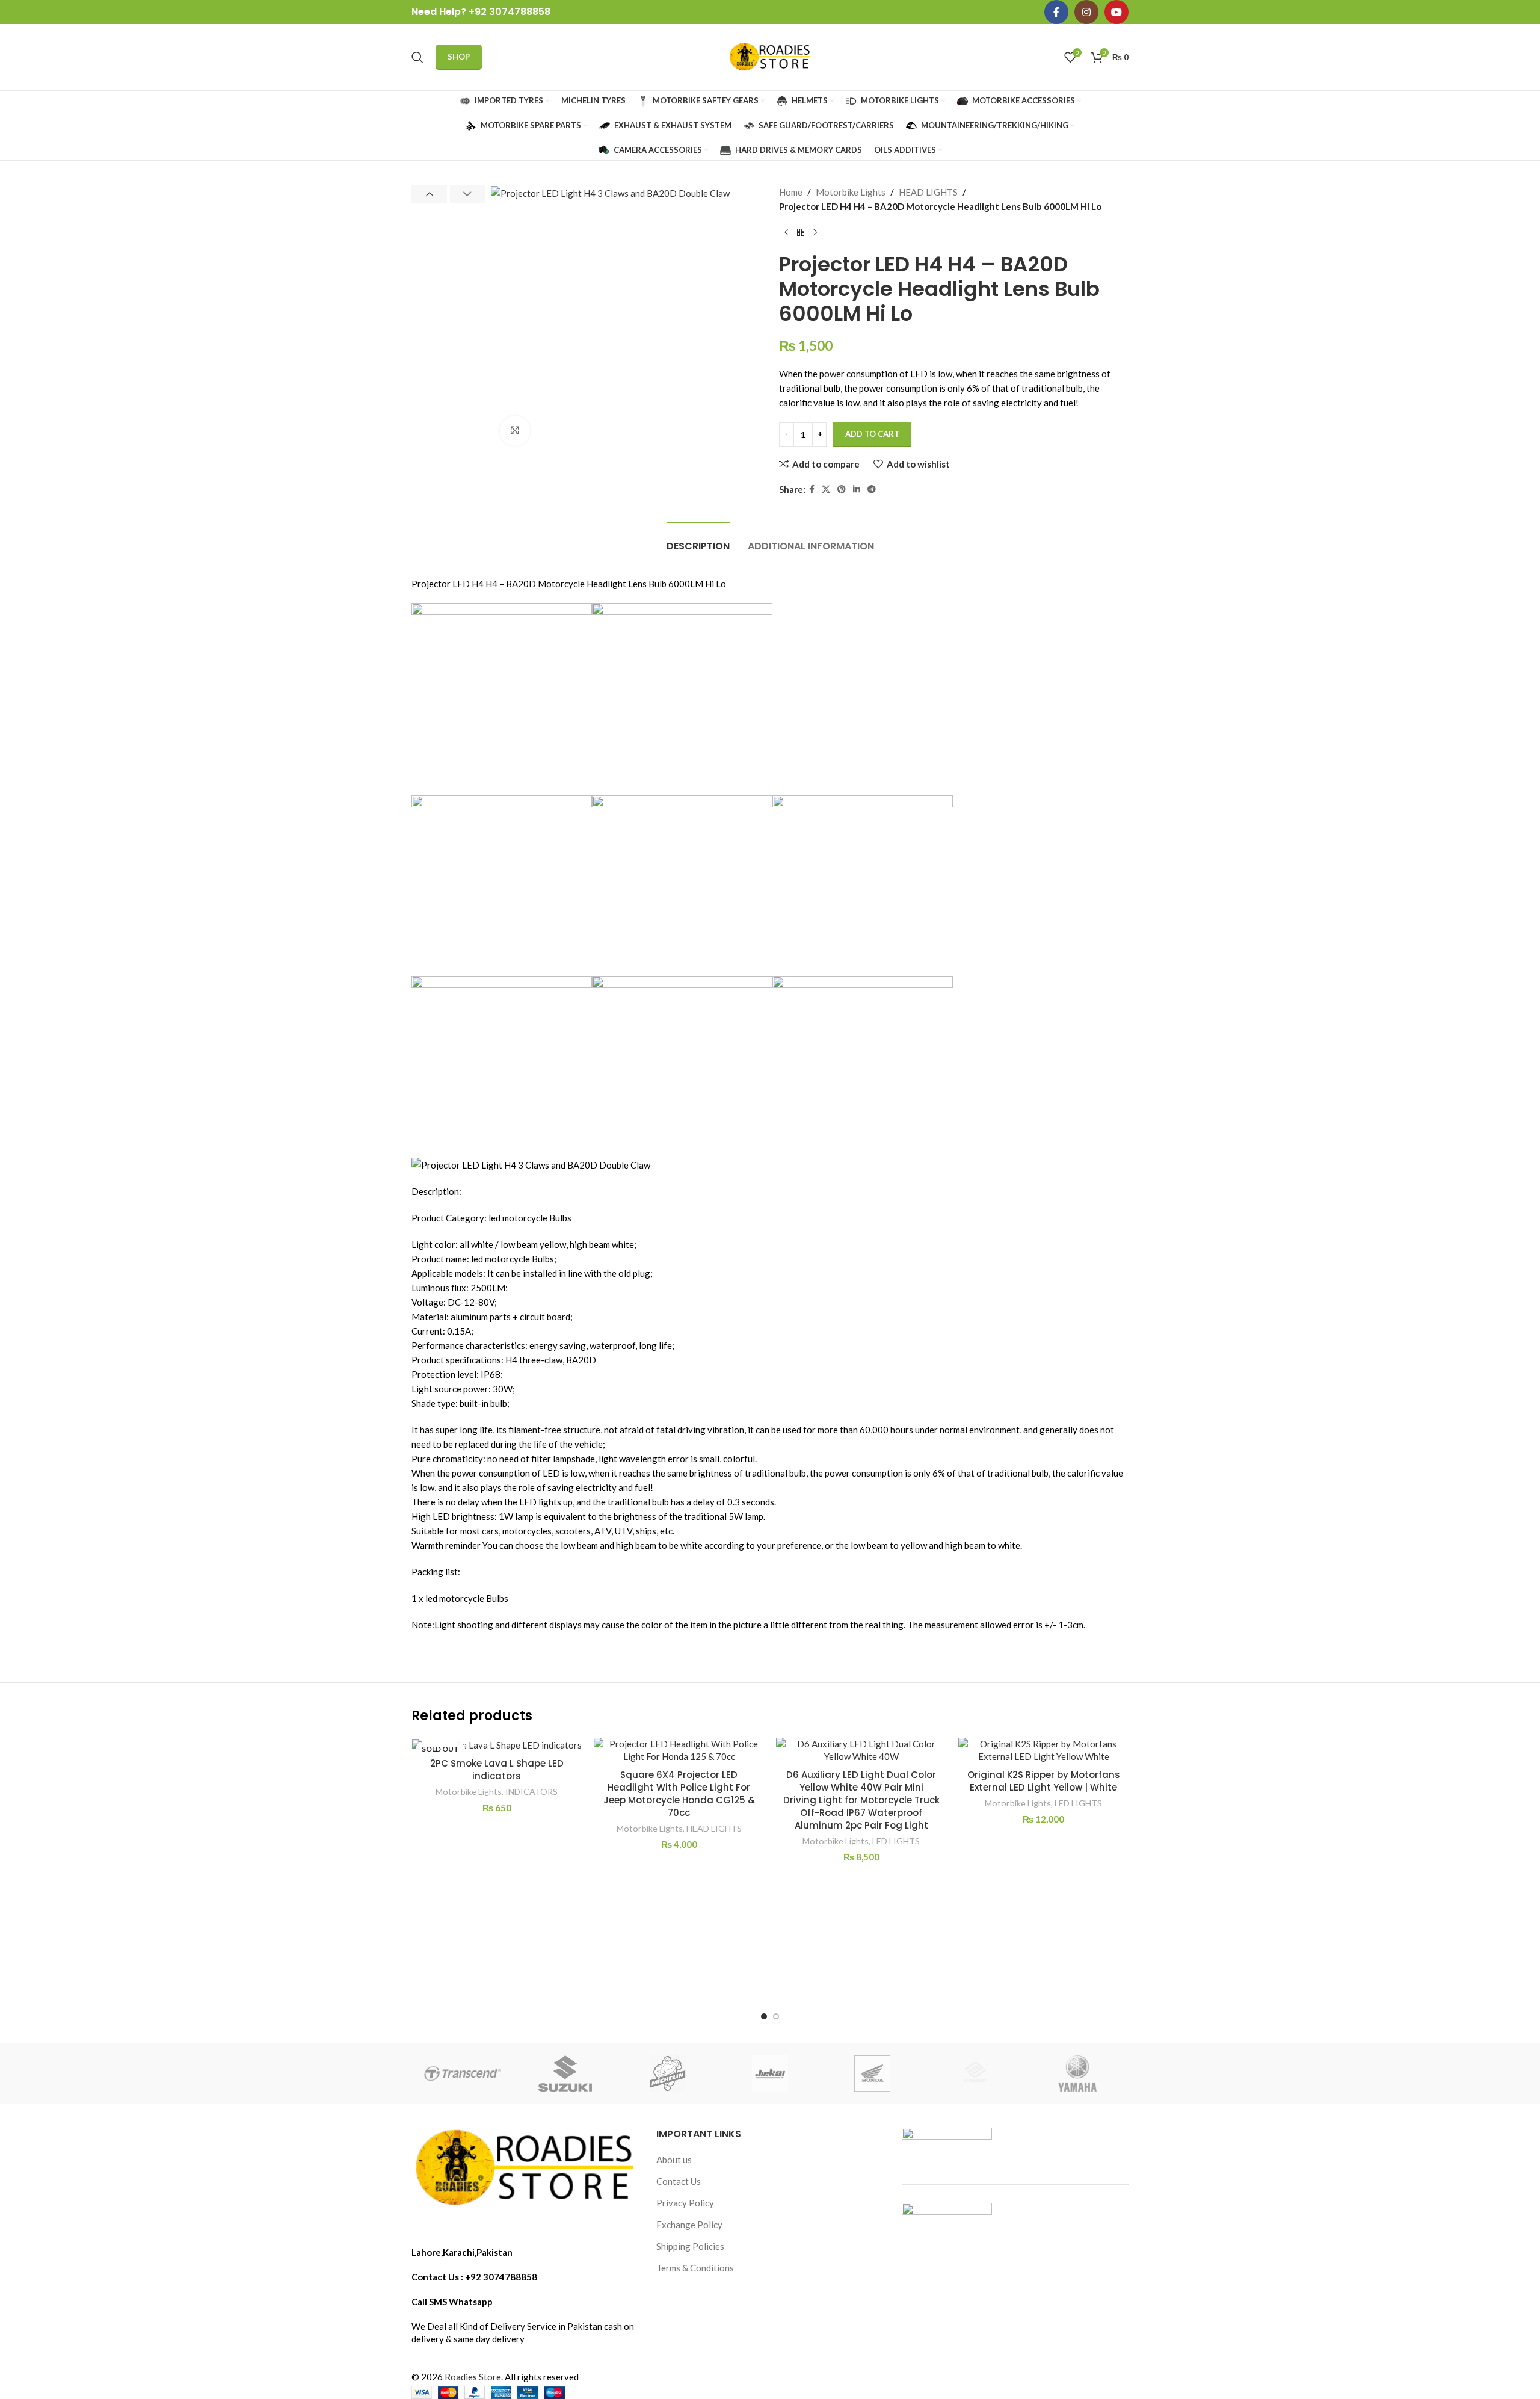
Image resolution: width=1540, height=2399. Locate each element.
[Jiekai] (770, 2073)
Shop (459, 57)
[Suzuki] (565, 2073)
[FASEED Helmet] (975, 2073)
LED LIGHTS (896, 1841)
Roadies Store (473, 2377)
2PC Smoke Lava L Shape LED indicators (497, 1770)
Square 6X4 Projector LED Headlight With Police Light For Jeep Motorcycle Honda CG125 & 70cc (679, 1794)
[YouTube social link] (1116, 12)
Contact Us (679, 2181)
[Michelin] (668, 2073)
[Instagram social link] (1086, 12)
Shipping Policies (690, 2246)
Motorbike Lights (851, 192)
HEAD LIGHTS (928, 192)
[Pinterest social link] (842, 489)
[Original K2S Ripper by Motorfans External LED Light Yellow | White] (1043, 1750)
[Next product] (815, 233)
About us (674, 2160)
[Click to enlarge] (515, 431)
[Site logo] (770, 56)
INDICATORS (531, 1792)
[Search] (417, 57)
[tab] (698, 540)
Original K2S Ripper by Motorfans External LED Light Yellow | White (1044, 1781)
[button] (429, 194)
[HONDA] (872, 2073)
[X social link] (826, 489)
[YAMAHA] (1077, 2073)
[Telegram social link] (872, 489)
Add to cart (872, 434)
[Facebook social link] (1056, 12)
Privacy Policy (685, 2203)
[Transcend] (463, 2073)
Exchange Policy (689, 2225)
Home (791, 192)
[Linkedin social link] (857, 489)
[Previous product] (786, 233)
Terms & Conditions (695, 2268)
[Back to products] (801, 233)
